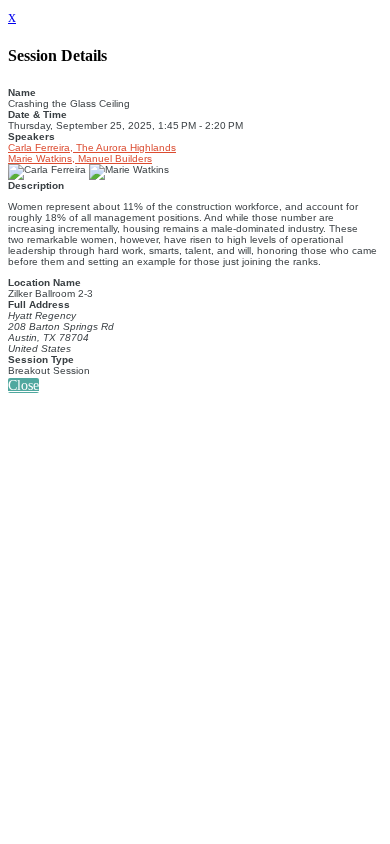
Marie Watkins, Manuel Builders (80, 158)
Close (23, 385)
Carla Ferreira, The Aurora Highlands (92, 147)
